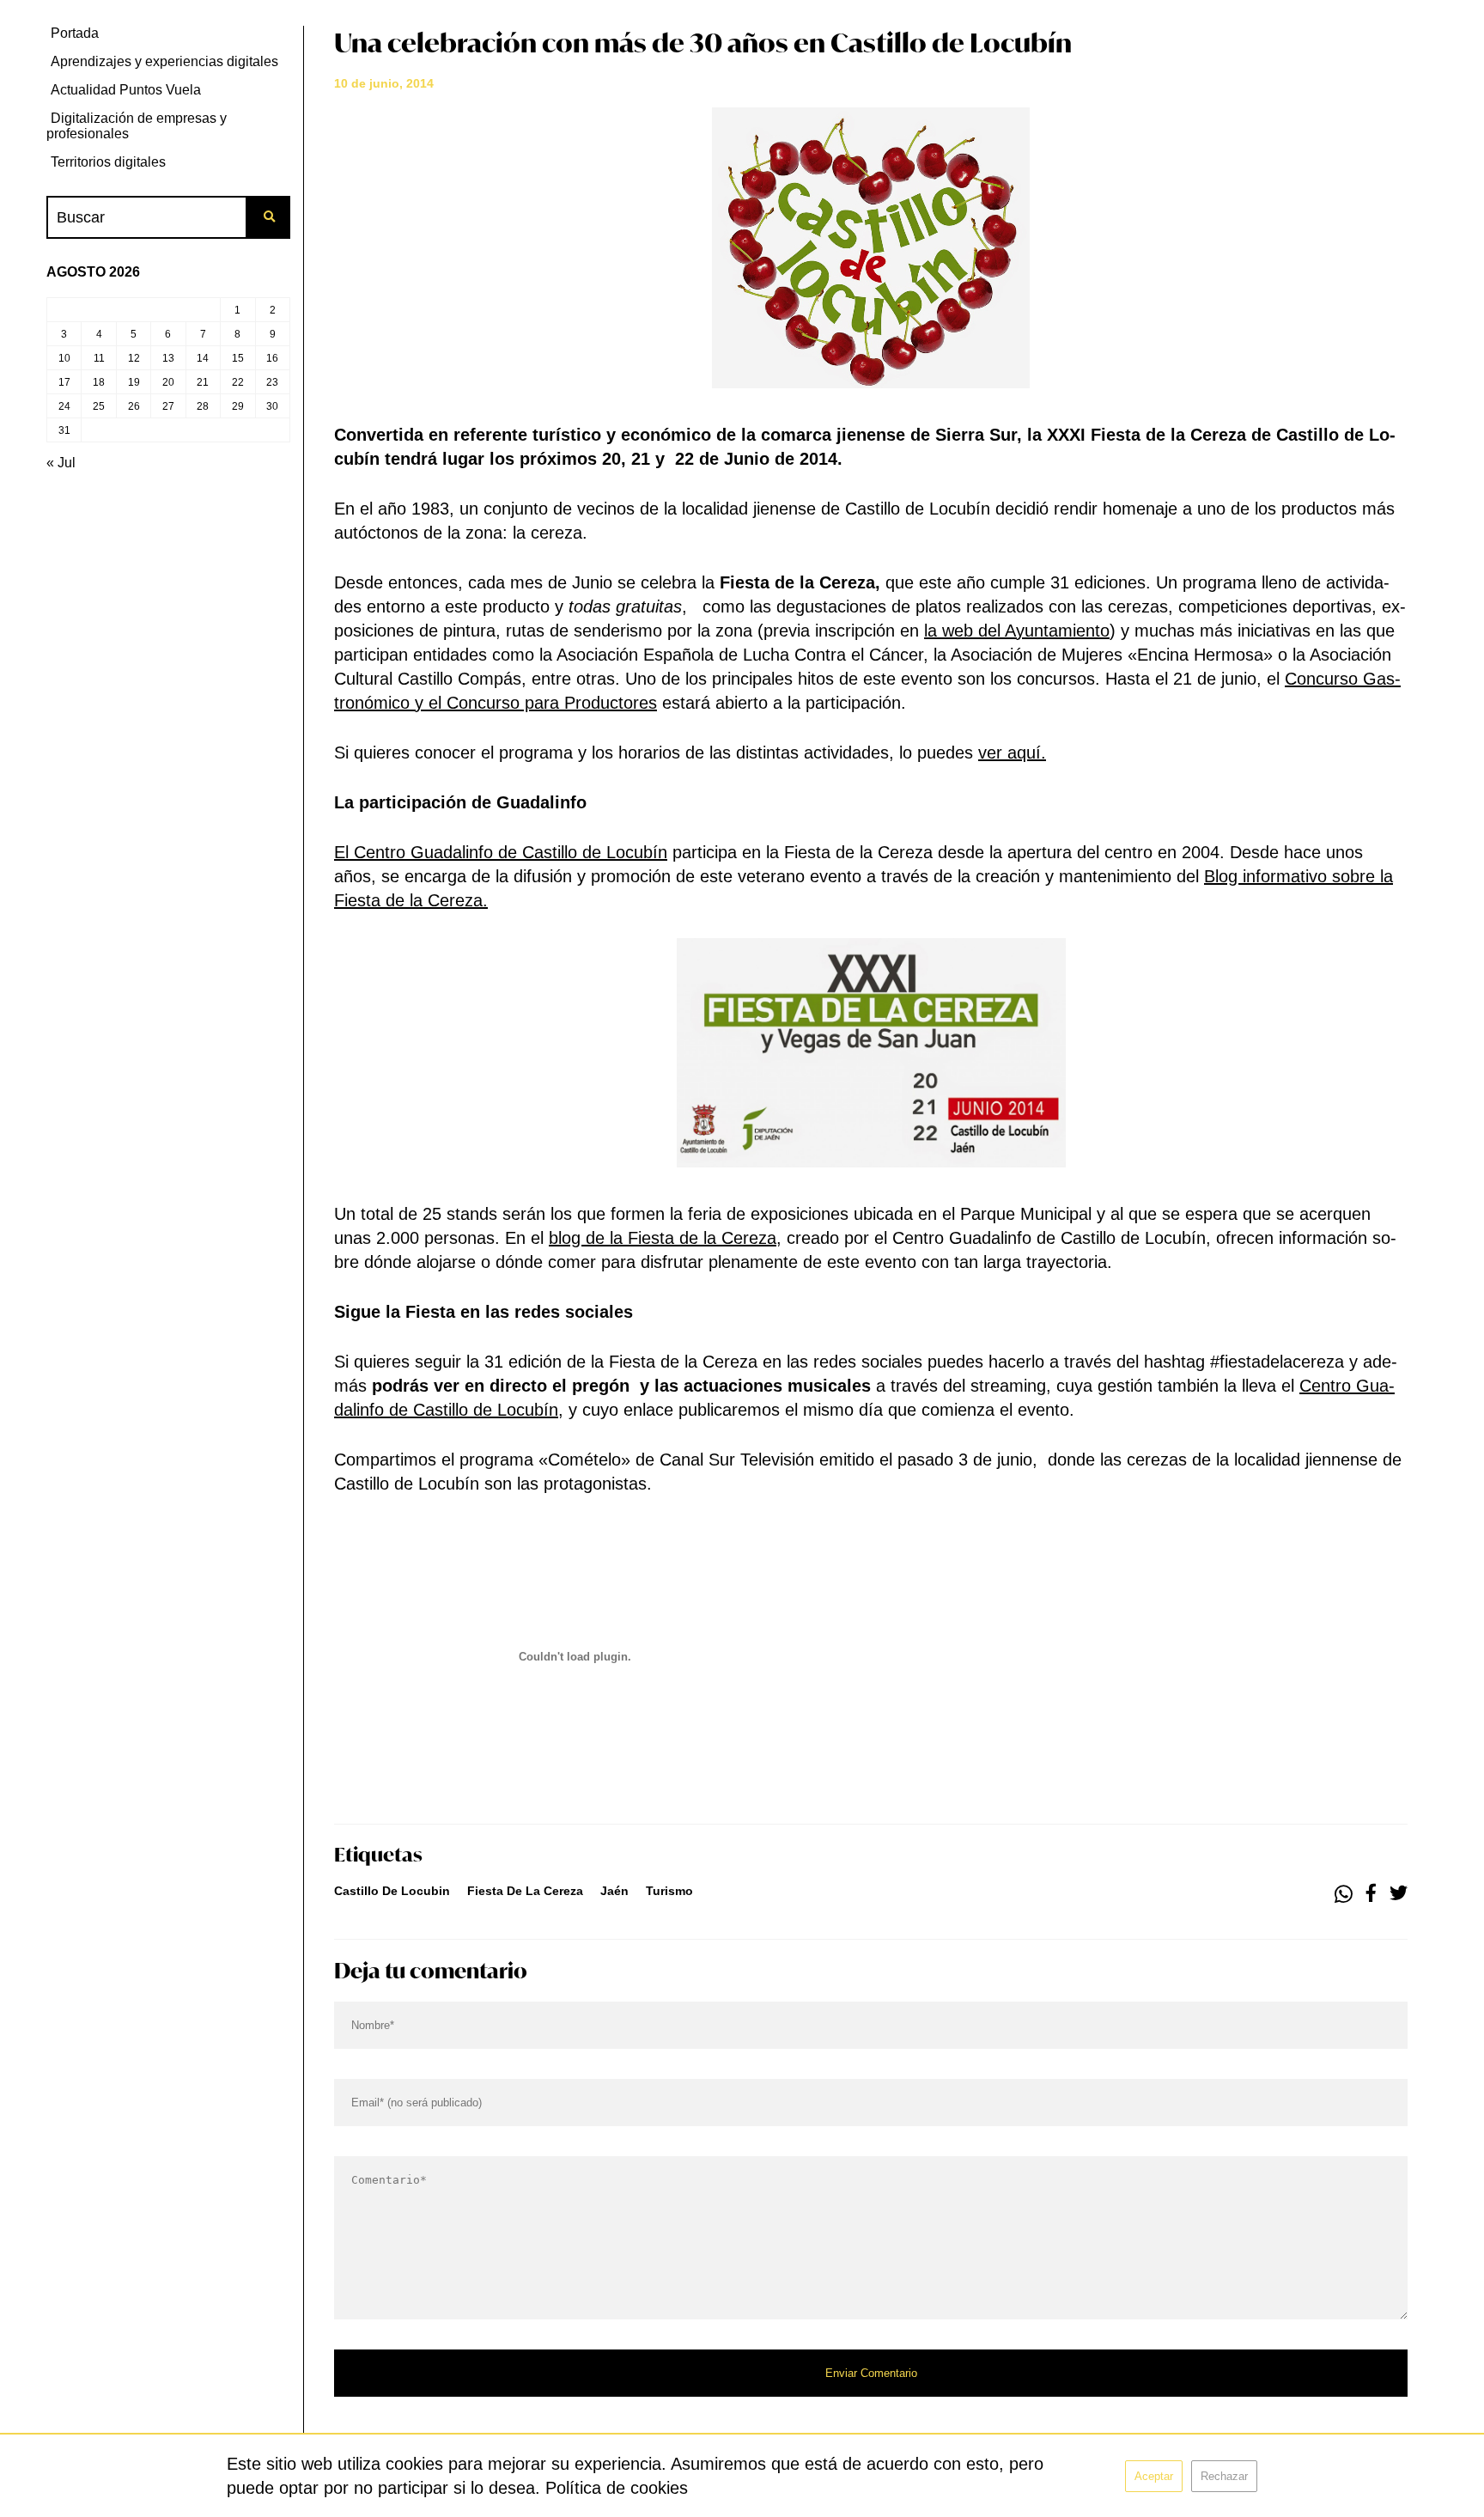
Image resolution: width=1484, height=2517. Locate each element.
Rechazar (1224, 2476)
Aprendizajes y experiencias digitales (164, 61)
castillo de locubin (392, 1891)
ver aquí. (1012, 753)
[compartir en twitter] (1399, 1894)
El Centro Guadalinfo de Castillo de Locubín (501, 852)
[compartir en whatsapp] (1344, 1894)
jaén (614, 1891)
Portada (75, 33)
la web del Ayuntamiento (1017, 631)
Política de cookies (617, 2488)
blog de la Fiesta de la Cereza (663, 1238)
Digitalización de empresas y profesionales (137, 126)
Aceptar (1154, 2476)
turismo (669, 1891)
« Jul (61, 463)
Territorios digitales (108, 162)
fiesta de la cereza (525, 1891)
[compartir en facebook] (1371, 1894)
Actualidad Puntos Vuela (126, 90)
